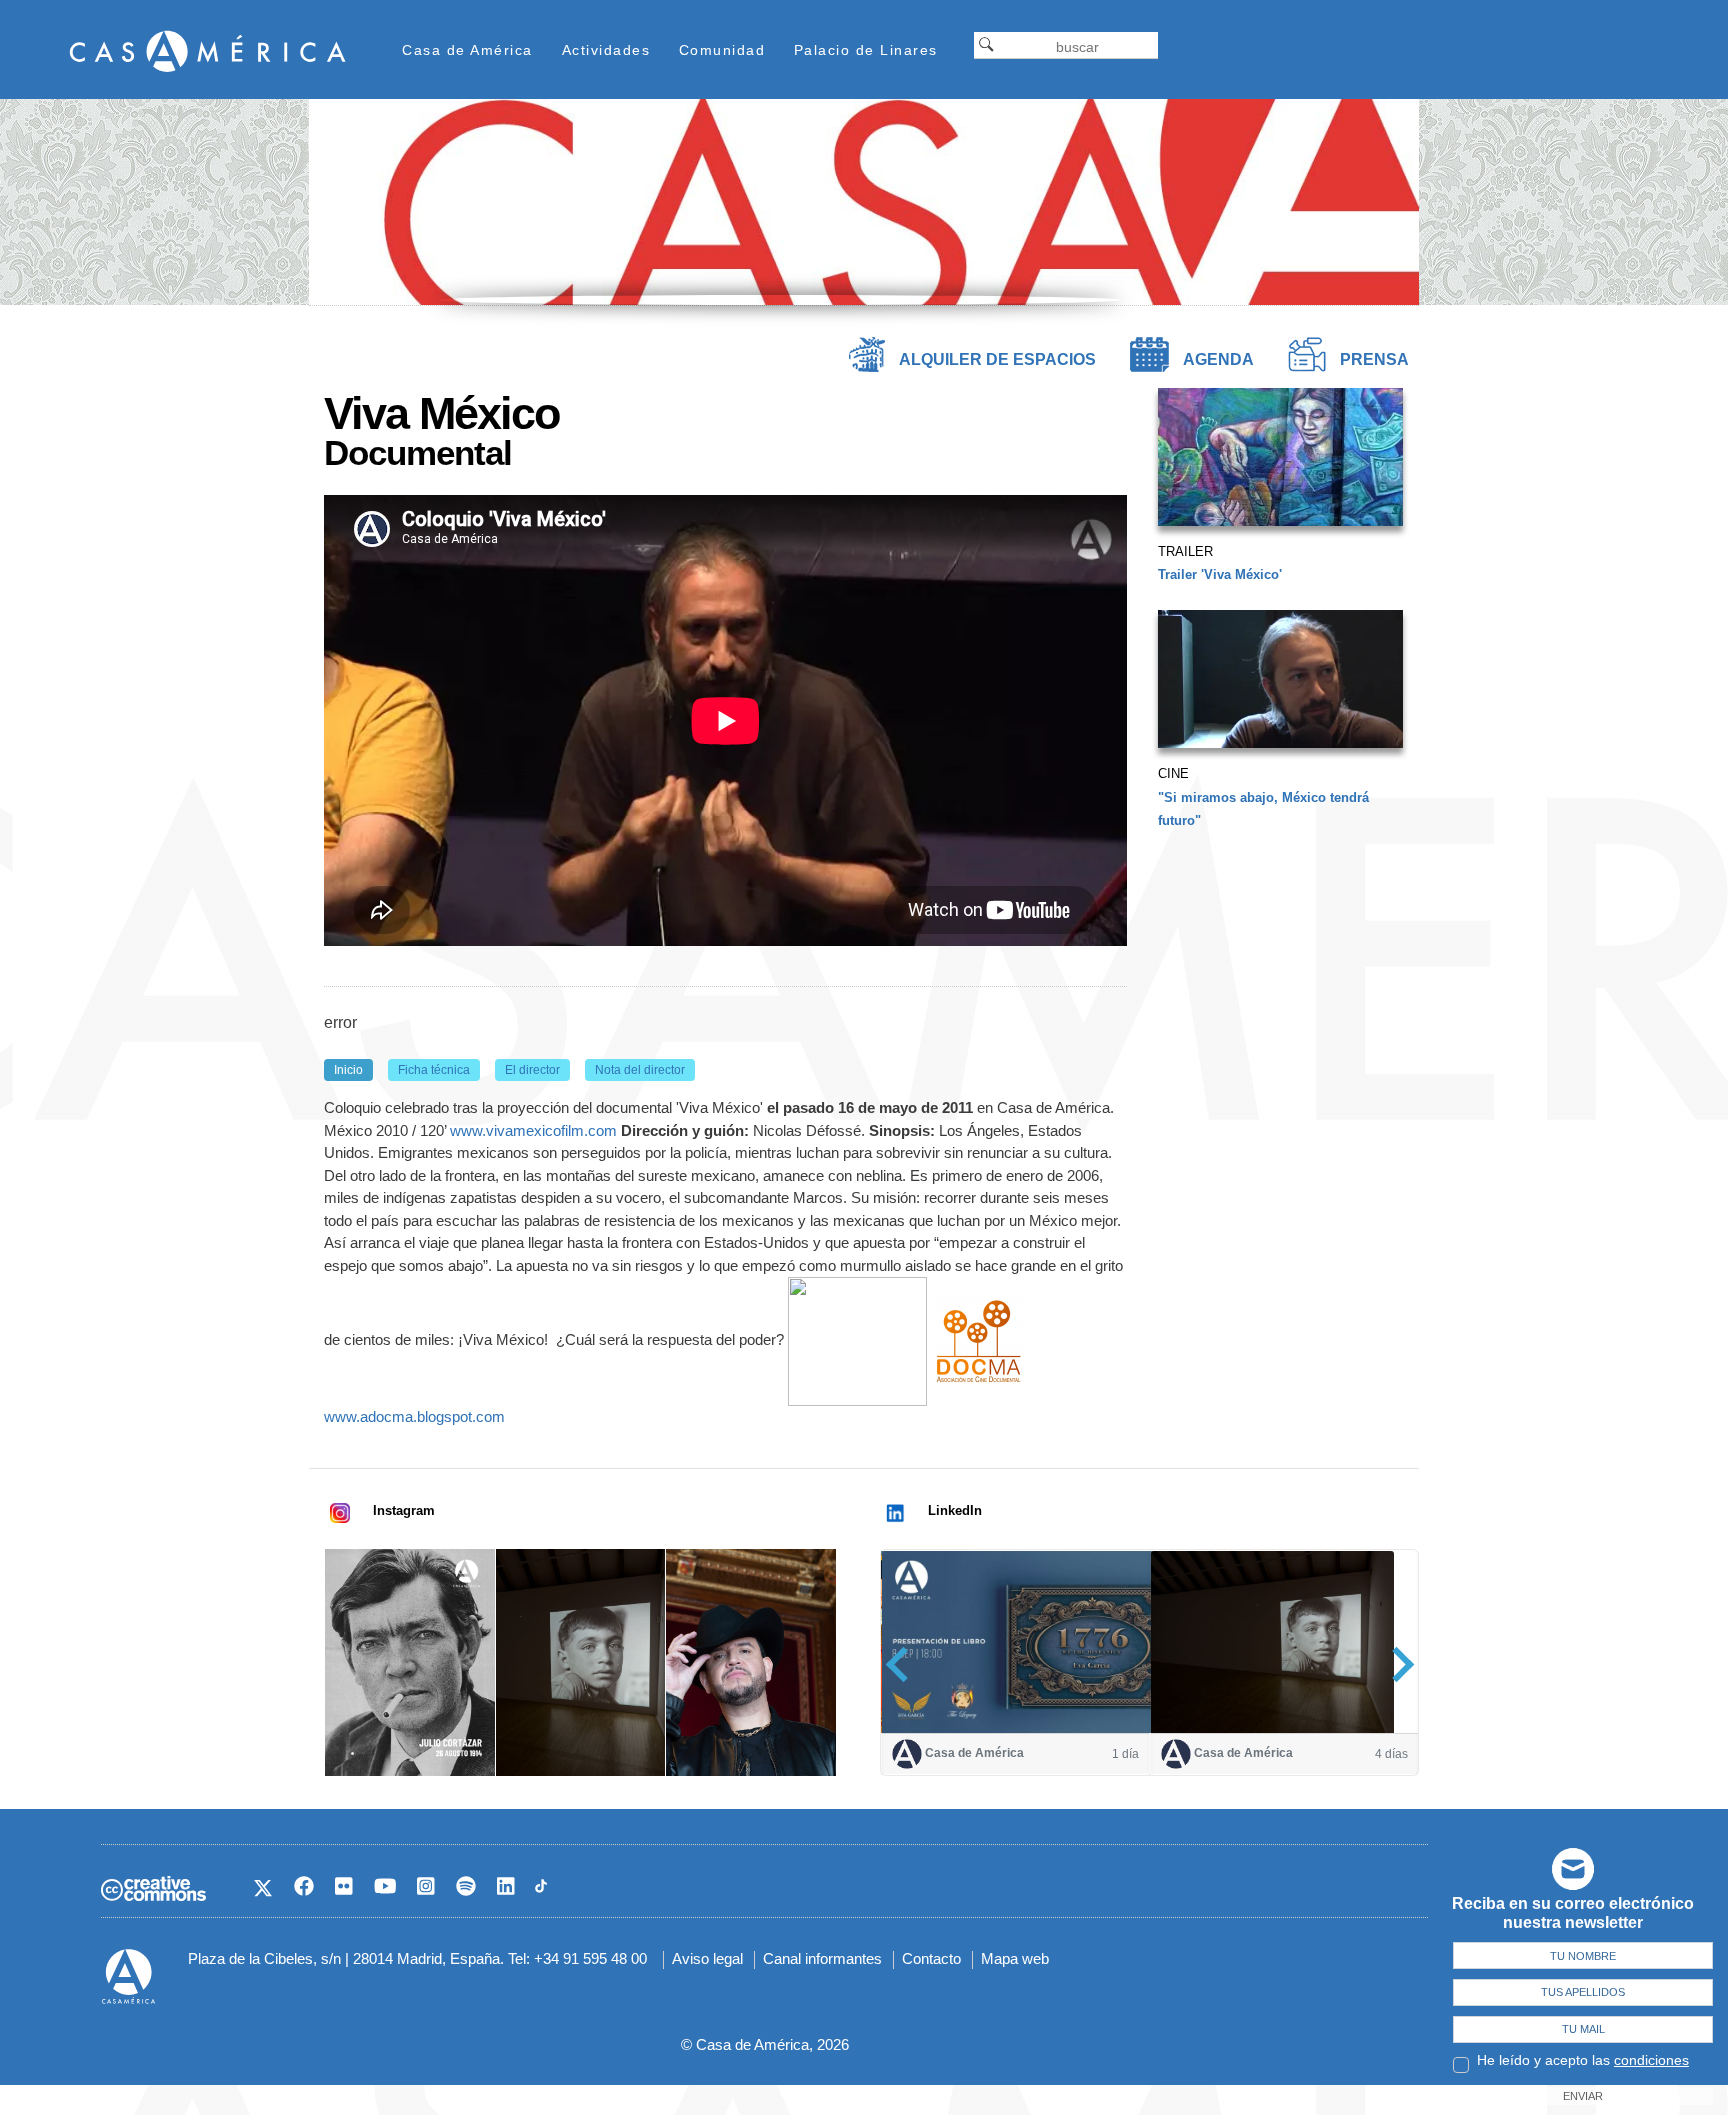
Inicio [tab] (348, 1070)
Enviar (1583, 2096)
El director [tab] (532, 1070)
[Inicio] (208, 50)
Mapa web (1015, 1958)
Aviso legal (707, 1958)
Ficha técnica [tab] (434, 1070)
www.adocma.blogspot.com (414, 1416)
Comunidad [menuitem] (722, 50)
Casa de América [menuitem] (467, 50)
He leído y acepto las (1583, 2060)
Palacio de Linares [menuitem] (866, 50)
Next (1396, 1663)
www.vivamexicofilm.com (533, 1130)
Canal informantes (822, 1958)
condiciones (1651, 2060)
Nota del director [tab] (640, 1070)
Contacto (931, 1958)
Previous (903, 1663)
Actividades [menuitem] (606, 50)
